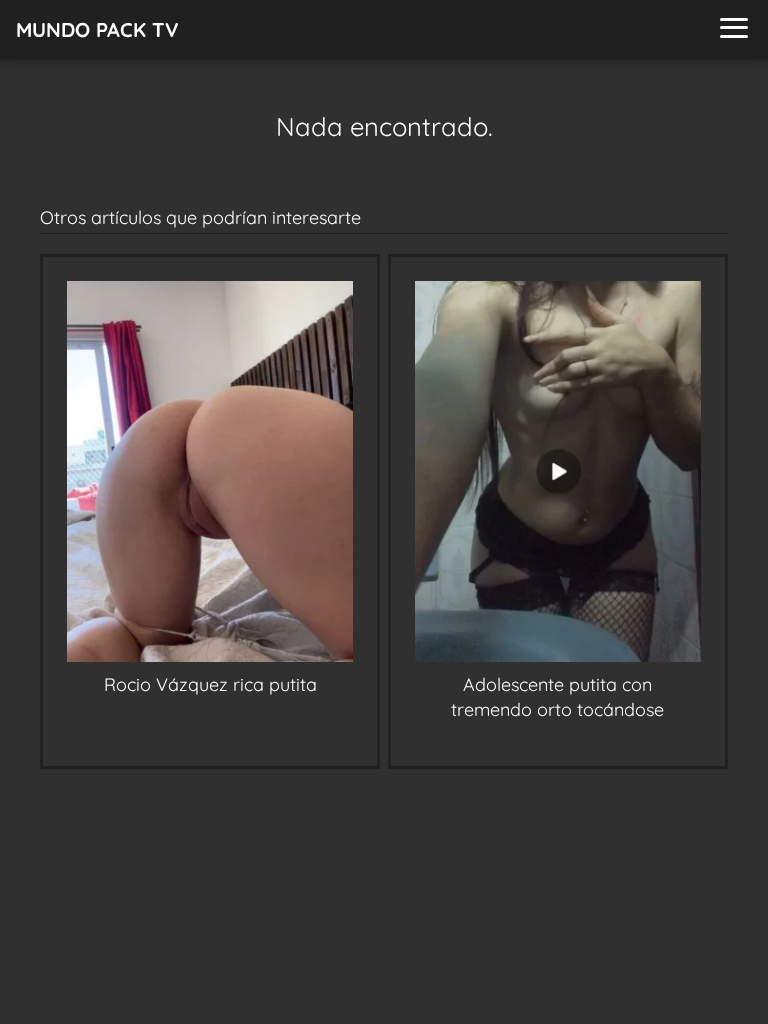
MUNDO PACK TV (97, 29)
